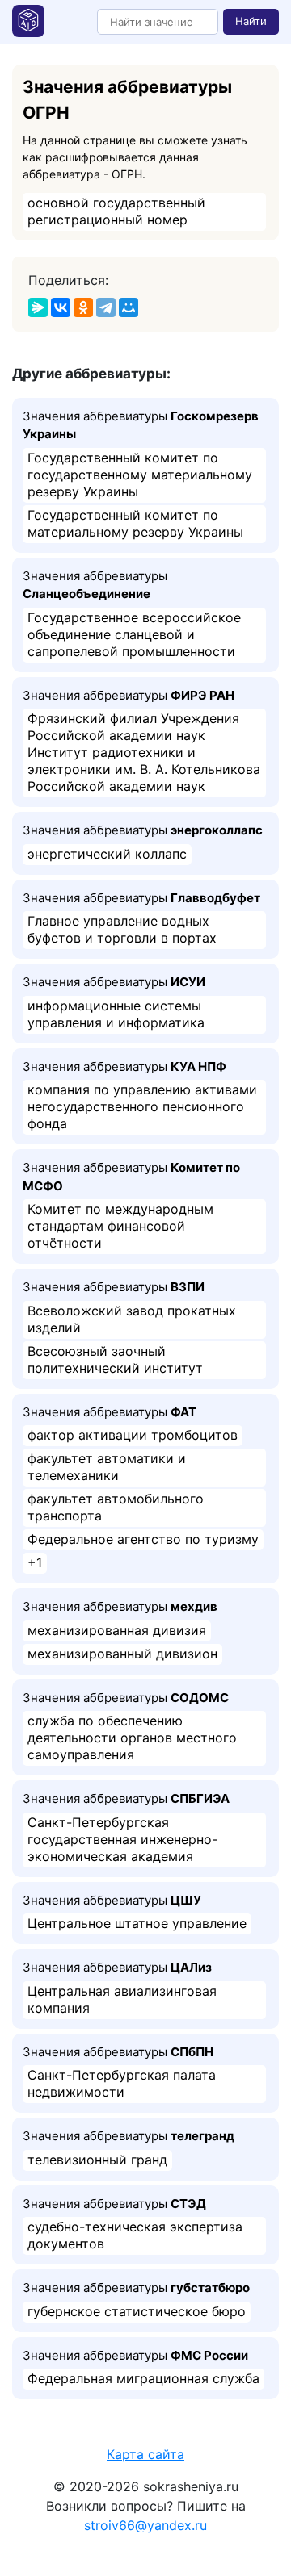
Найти (251, 21)
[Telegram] (106, 307)
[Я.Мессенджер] (38, 307)
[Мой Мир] (129, 307)
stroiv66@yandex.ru (145, 2525)
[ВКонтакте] (61, 307)
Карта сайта (145, 2454)
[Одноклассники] (83, 307)
